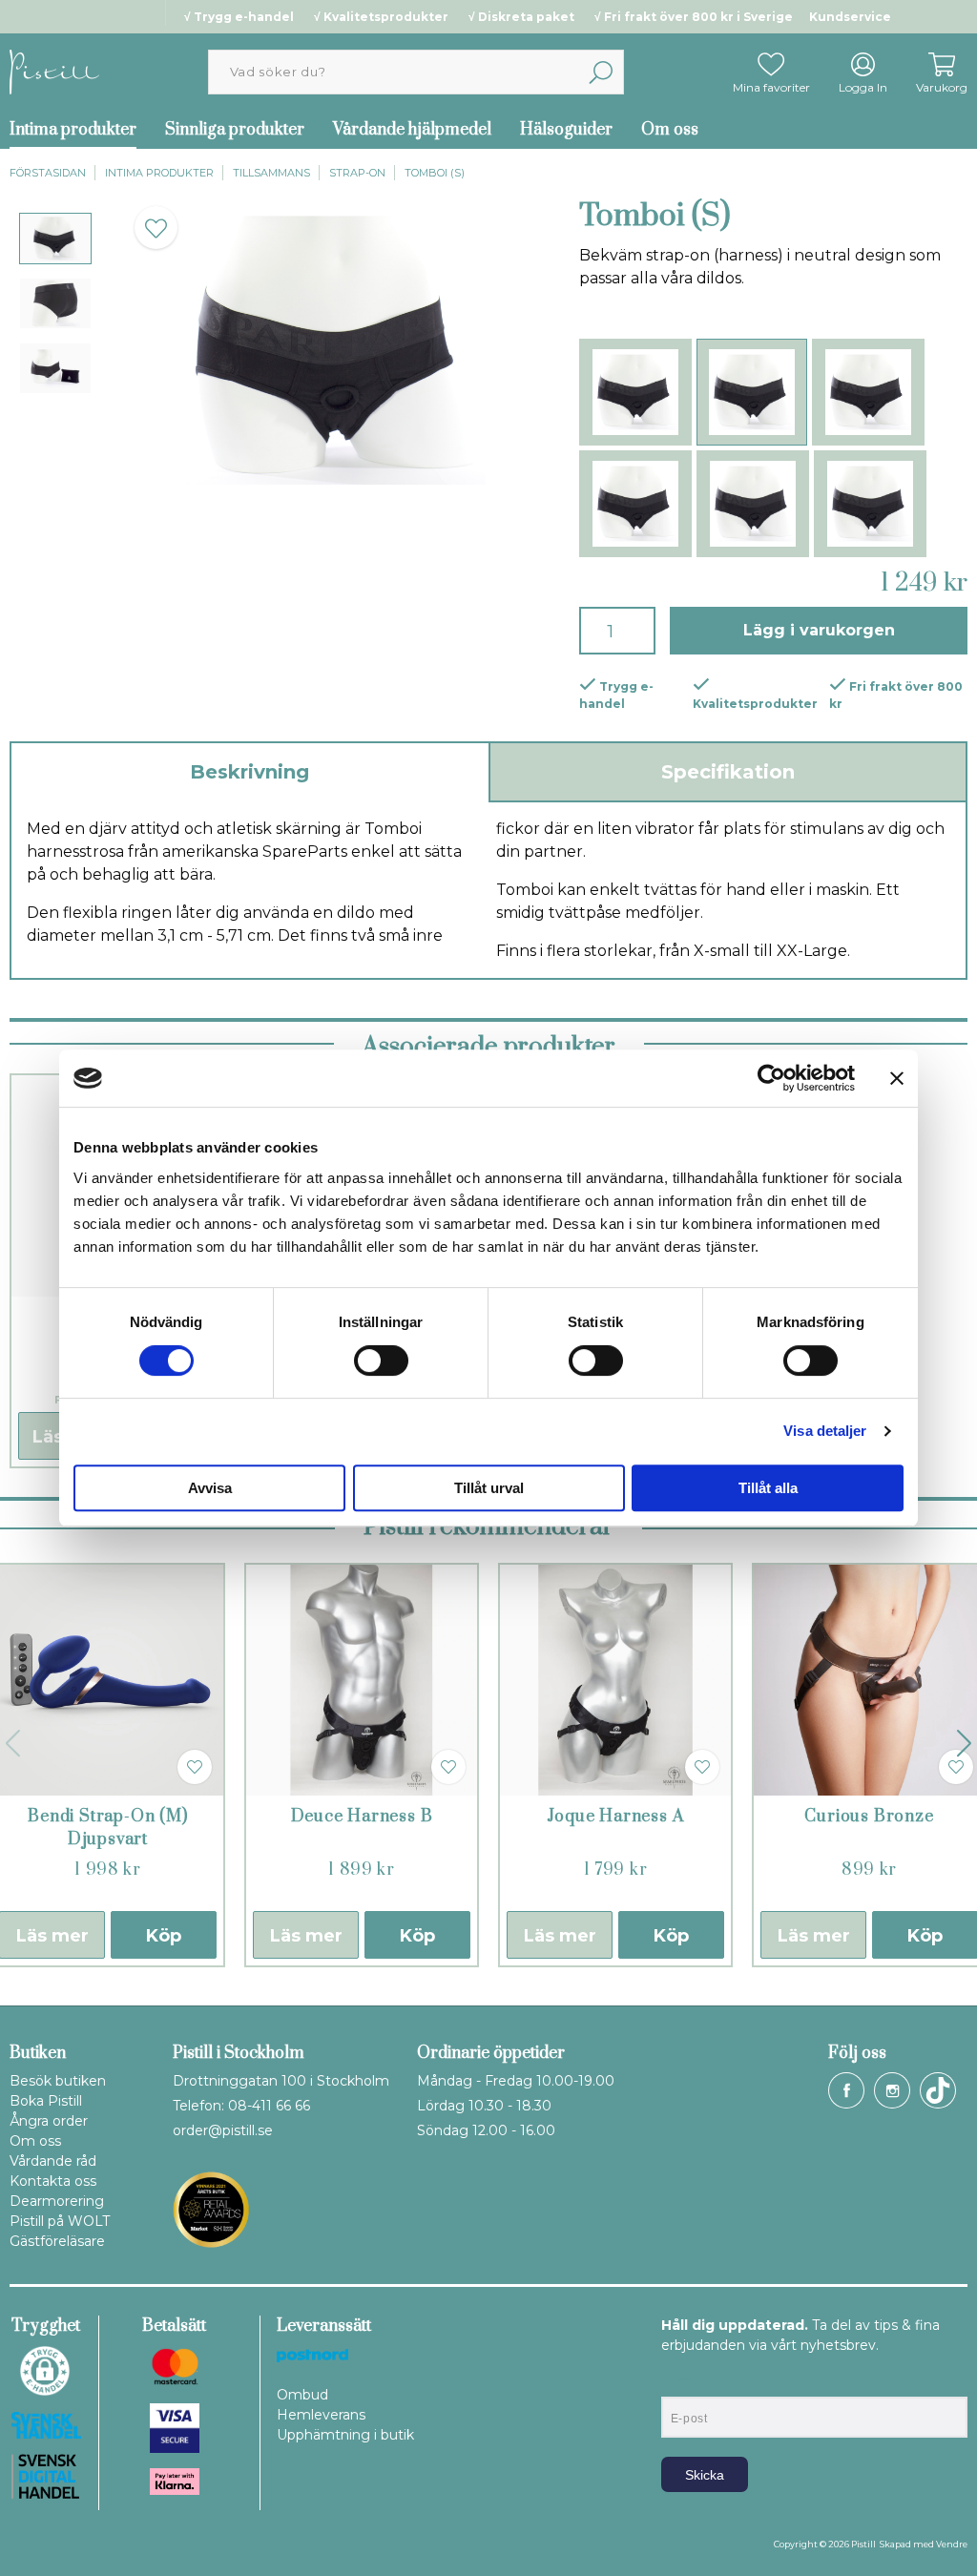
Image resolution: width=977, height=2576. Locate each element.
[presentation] (55, 239)
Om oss (670, 130)
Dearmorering (57, 2201)
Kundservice (850, 17)
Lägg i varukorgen (819, 630)
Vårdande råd (53, 2161)
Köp (164, 1936)
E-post (679, 2380)
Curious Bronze (869, 1817)
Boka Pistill (46, 2101)
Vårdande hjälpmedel (412, 130)
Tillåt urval (489, 1488)
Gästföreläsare (57, 2241)
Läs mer (306, 1936)
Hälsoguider (566, 130)
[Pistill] (54, 71)
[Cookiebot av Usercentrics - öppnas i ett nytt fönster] (771, 1078)
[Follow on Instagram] (892, 2090)
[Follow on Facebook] (846, 2090)
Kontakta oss (53, 2181)
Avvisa (210, 1488)
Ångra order (49, 2121)
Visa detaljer (825, 1431)
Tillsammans (271, 173)
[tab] (55, 239)
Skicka (705, 2475)
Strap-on (357, 173)
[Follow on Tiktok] (938, 2090)
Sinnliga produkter (235, 130)
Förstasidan (48, 173)
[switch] (381, 1361)
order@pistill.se (223, 2130)
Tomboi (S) (435, 173)
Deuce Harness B (362, 1817)
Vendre (952, 2544)
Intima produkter (159, 173)
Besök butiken (58, 2081)
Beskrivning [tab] (249, 772)
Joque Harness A (616, 1817)
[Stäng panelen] (897, 1078)
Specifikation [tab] (728, 772)
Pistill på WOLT (60, 2221)
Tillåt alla (768, 1488)
